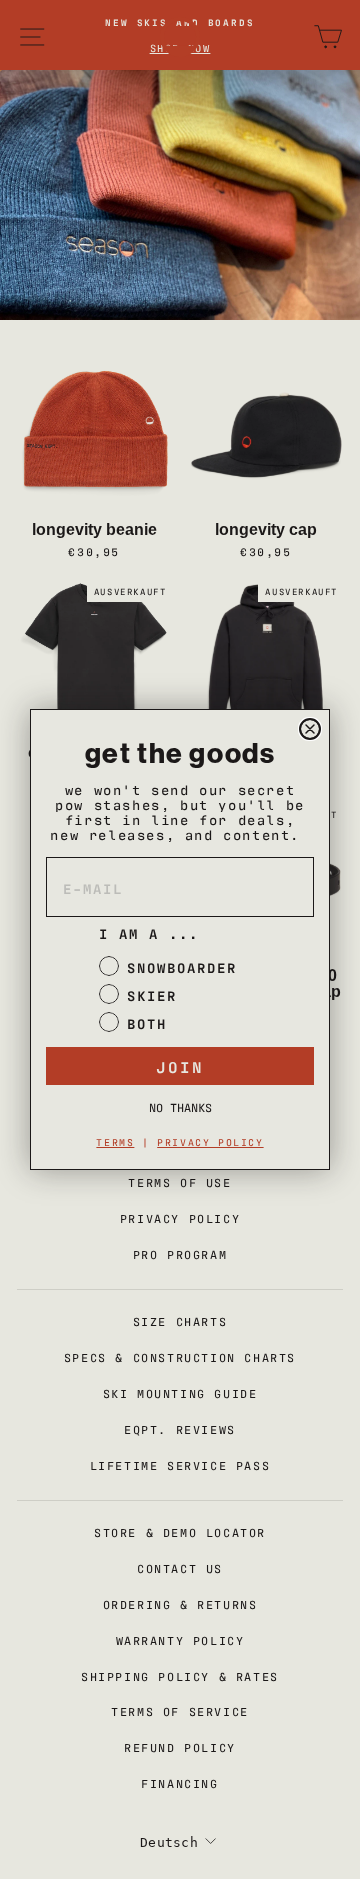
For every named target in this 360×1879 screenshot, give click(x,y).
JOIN (180, 1066)
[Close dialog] (310, 729)
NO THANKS (180, 1107)
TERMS (115, 1141)
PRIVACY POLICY (210, 1141)
